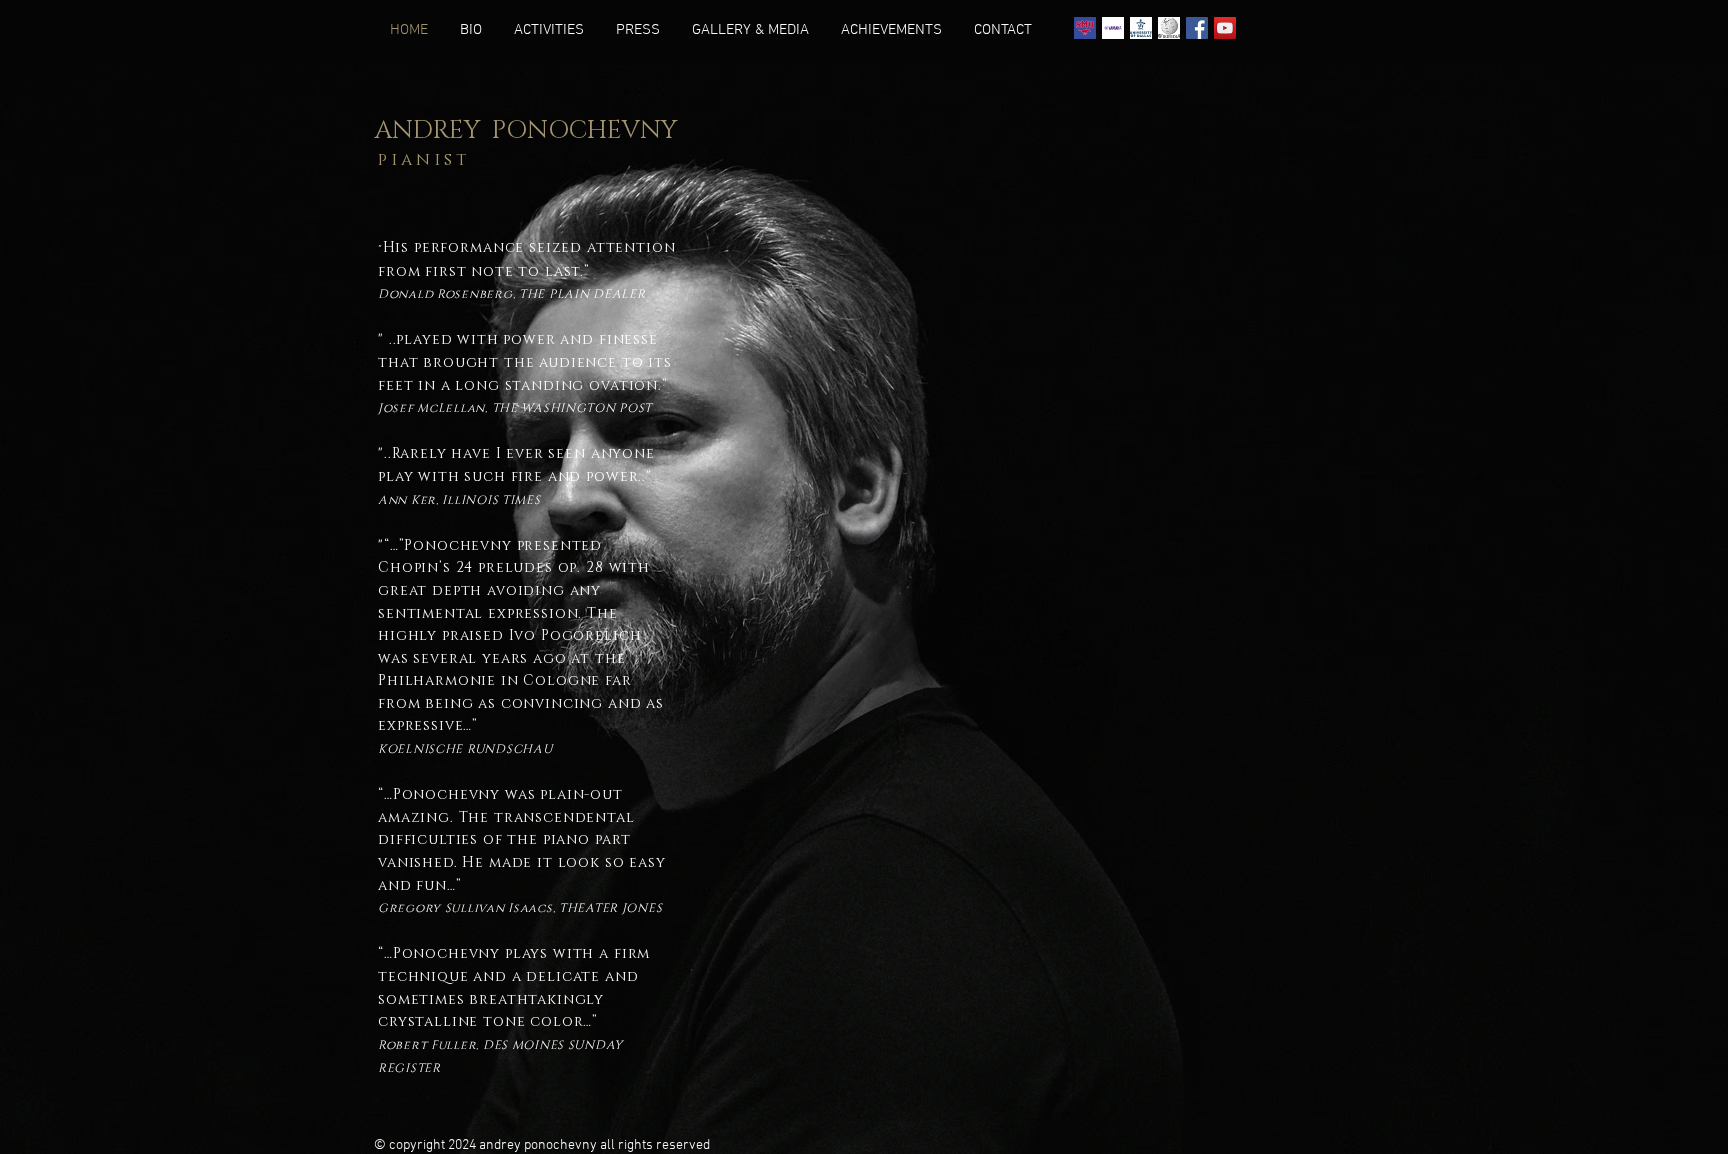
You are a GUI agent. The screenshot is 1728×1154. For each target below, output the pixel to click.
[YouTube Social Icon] (1225, 28)
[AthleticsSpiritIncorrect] (1085, 28)
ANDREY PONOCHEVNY (525, 130)
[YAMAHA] (1113, 28)
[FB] (1197, 28)
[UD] (1141, 28)
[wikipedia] (1169, 28)
